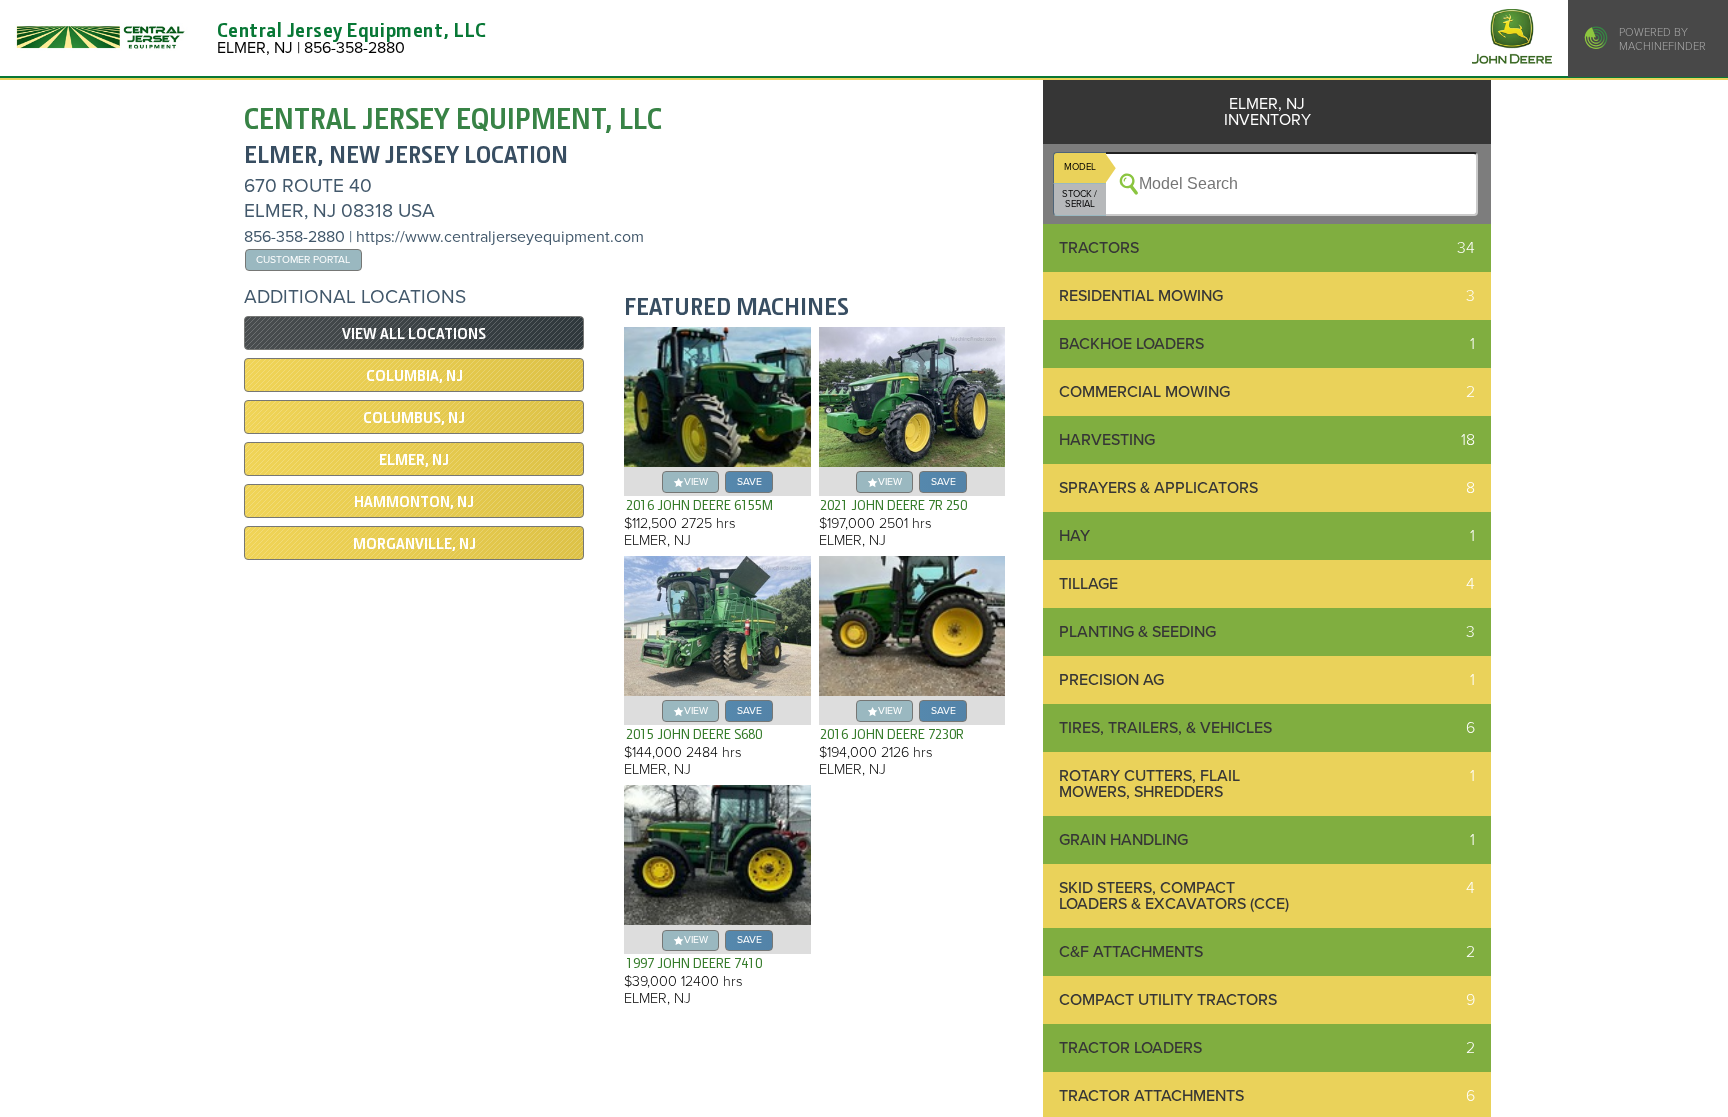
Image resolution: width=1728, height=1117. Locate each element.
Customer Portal (303, 259)
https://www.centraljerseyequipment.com (500, 237)
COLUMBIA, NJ (414, 376)
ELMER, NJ (414, 460)
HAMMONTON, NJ (414, 502)
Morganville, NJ (414, 544)
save (749, 481)
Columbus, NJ (414, 418)
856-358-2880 (294, 237)
